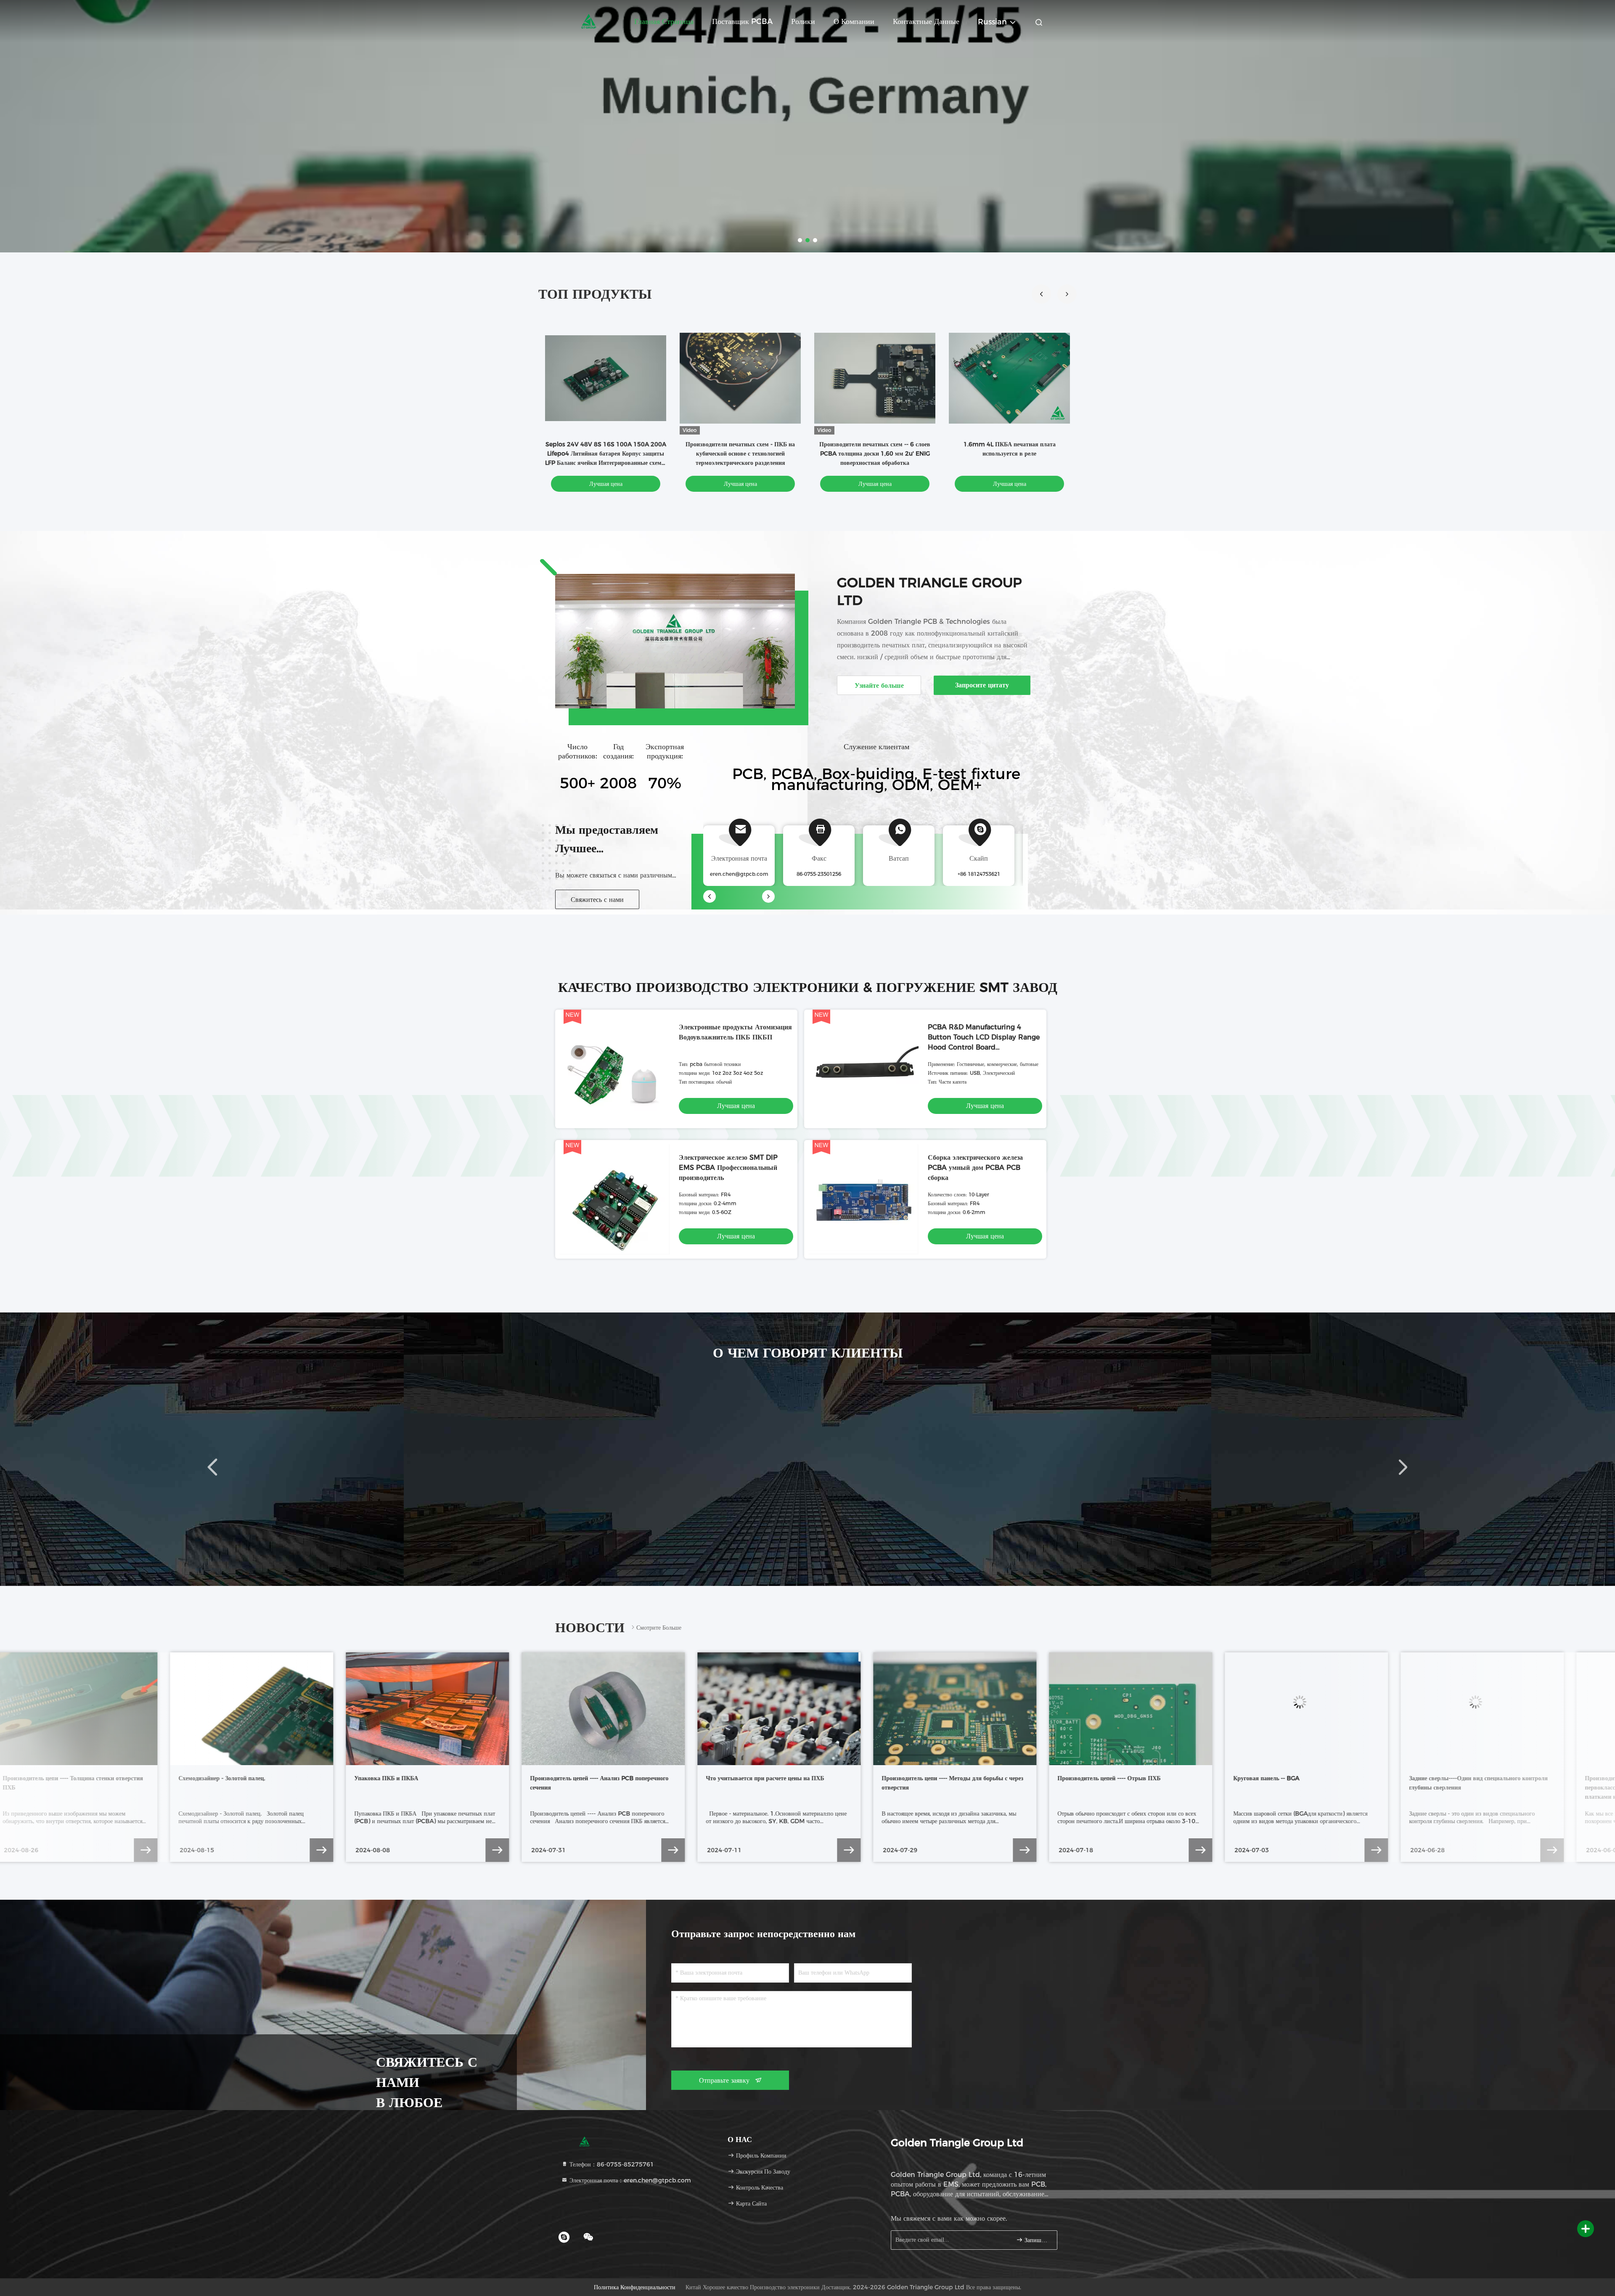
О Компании (854, 21)
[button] (1067, 294)
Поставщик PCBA (742, 21)
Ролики (803, 21)
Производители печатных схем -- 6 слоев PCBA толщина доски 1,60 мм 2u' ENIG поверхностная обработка (875, 453)
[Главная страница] (589, 21)
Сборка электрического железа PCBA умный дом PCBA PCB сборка (975, 1168)
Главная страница (664, 21)
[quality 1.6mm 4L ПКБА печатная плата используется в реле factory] (1009, 378)
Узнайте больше (879, 685)
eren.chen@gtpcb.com (739, 874)
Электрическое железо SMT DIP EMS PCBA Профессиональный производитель (728, 1168)
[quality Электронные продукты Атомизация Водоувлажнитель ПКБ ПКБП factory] (614, 1069)
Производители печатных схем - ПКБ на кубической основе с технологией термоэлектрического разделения (740, 453)
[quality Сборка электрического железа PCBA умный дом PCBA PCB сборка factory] (863, 1199)
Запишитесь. (1037, 2240)
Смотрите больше (659, 1628)
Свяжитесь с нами (597, 900)
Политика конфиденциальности (635, 2287)
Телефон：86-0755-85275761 (611, 2164)
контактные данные (926, 21)
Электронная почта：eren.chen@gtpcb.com (629, 2180)
